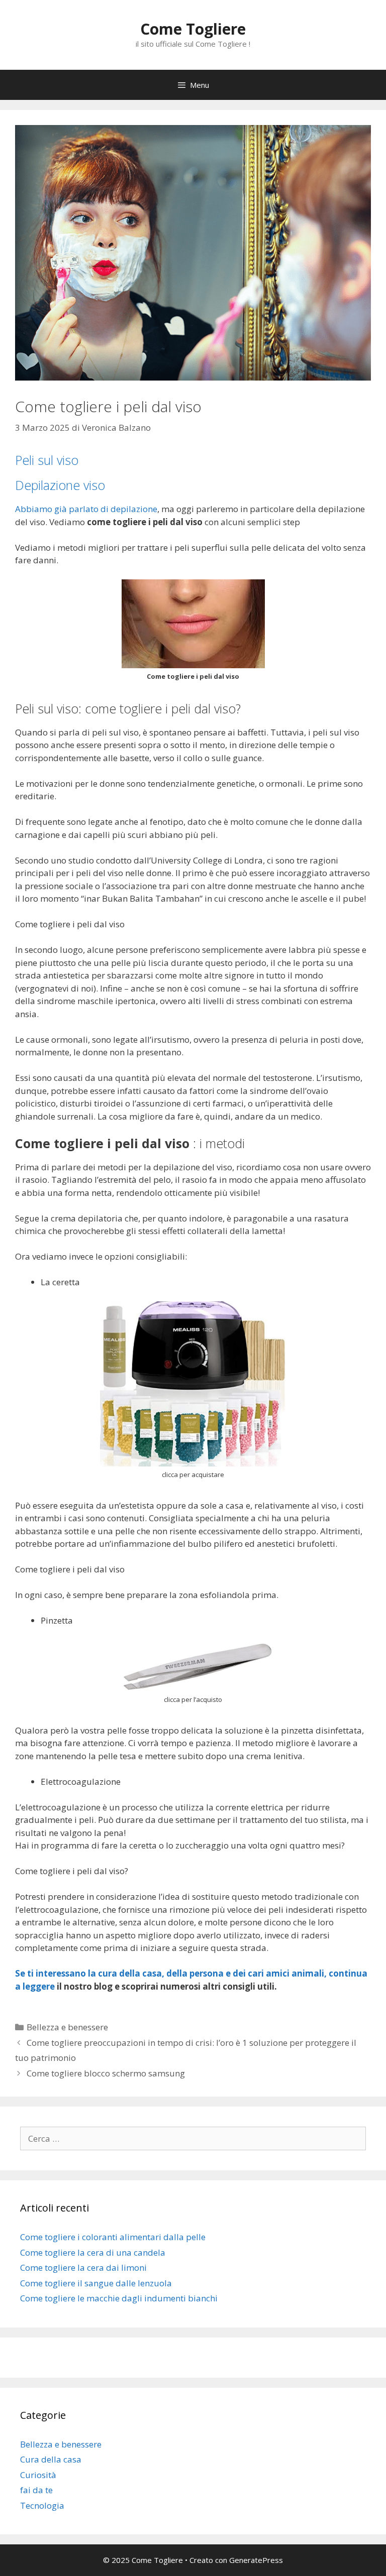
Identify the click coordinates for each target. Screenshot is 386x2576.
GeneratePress (256, 2560)
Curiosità (38, 2475)
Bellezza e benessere (67, 2027)
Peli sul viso (47, 460)
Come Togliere (193, 29)
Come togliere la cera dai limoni (83, 2267)
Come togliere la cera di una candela (93, 2252)
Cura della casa (51, 2459)
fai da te (36, 2490)
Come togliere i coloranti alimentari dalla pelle (113, 2237)
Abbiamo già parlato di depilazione (86, 509)
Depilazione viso (60, 485)
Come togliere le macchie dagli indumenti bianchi (119, 2298)
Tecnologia (42, 2505)
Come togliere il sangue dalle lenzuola (96, 2283)
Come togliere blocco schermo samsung (106, 2073)
